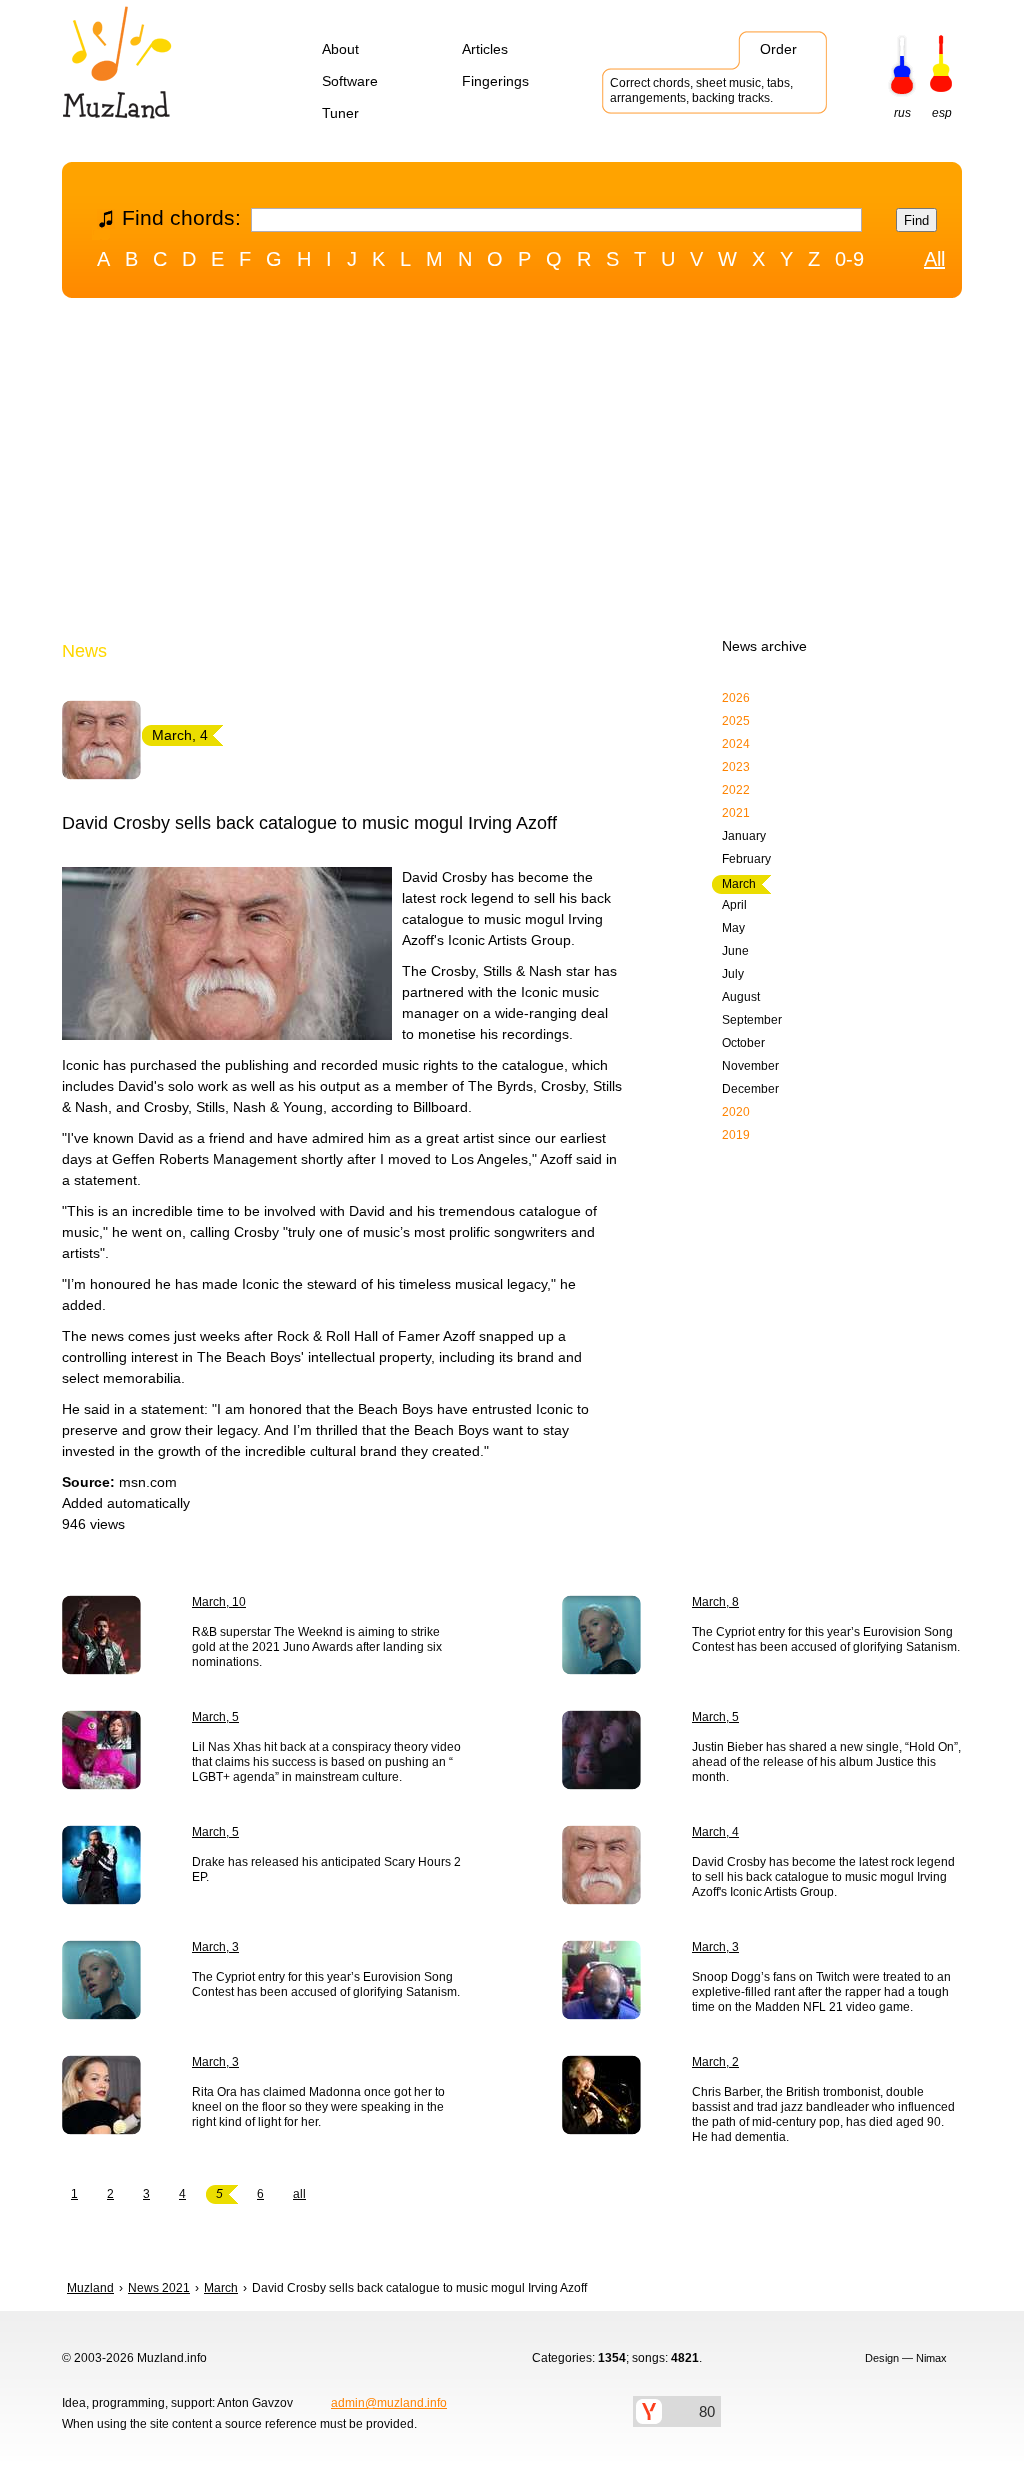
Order (778, 49)
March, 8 (715, 1602)
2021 (736, 813)
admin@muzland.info (389, 2403)
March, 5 (215, 1717)
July (733, 974)
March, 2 (715, 2062)
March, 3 (215, 1947)
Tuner (340, 113)
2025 (736, 721)
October (743, 1043)
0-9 (849, 259)
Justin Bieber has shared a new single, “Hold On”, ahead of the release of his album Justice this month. (826, 1762)
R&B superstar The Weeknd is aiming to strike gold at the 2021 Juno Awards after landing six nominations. (317, 1647)
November (750, 1066)
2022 (736, 790)
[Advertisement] (512, 473)
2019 (736, 1135)
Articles (485, 49)
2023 (736, 767)
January (744, 836)
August (741, 997)
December (750, 1089)
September (752, 1020)
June (735, 951)
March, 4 (715, 1832)
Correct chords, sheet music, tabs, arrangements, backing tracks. (701, 90)
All (934, 259)
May (733, 928)
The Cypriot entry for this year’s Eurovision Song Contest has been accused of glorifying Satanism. (826, 1639)
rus (902, 113)
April (734, 905)
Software (350, 81)
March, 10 (219, 1602)
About (340, 49)
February (746, 859)
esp (942, 113)
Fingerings (495, 81)
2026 (736, 698)
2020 (736, 1112)
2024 (736, 744)
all (299, 2194)
